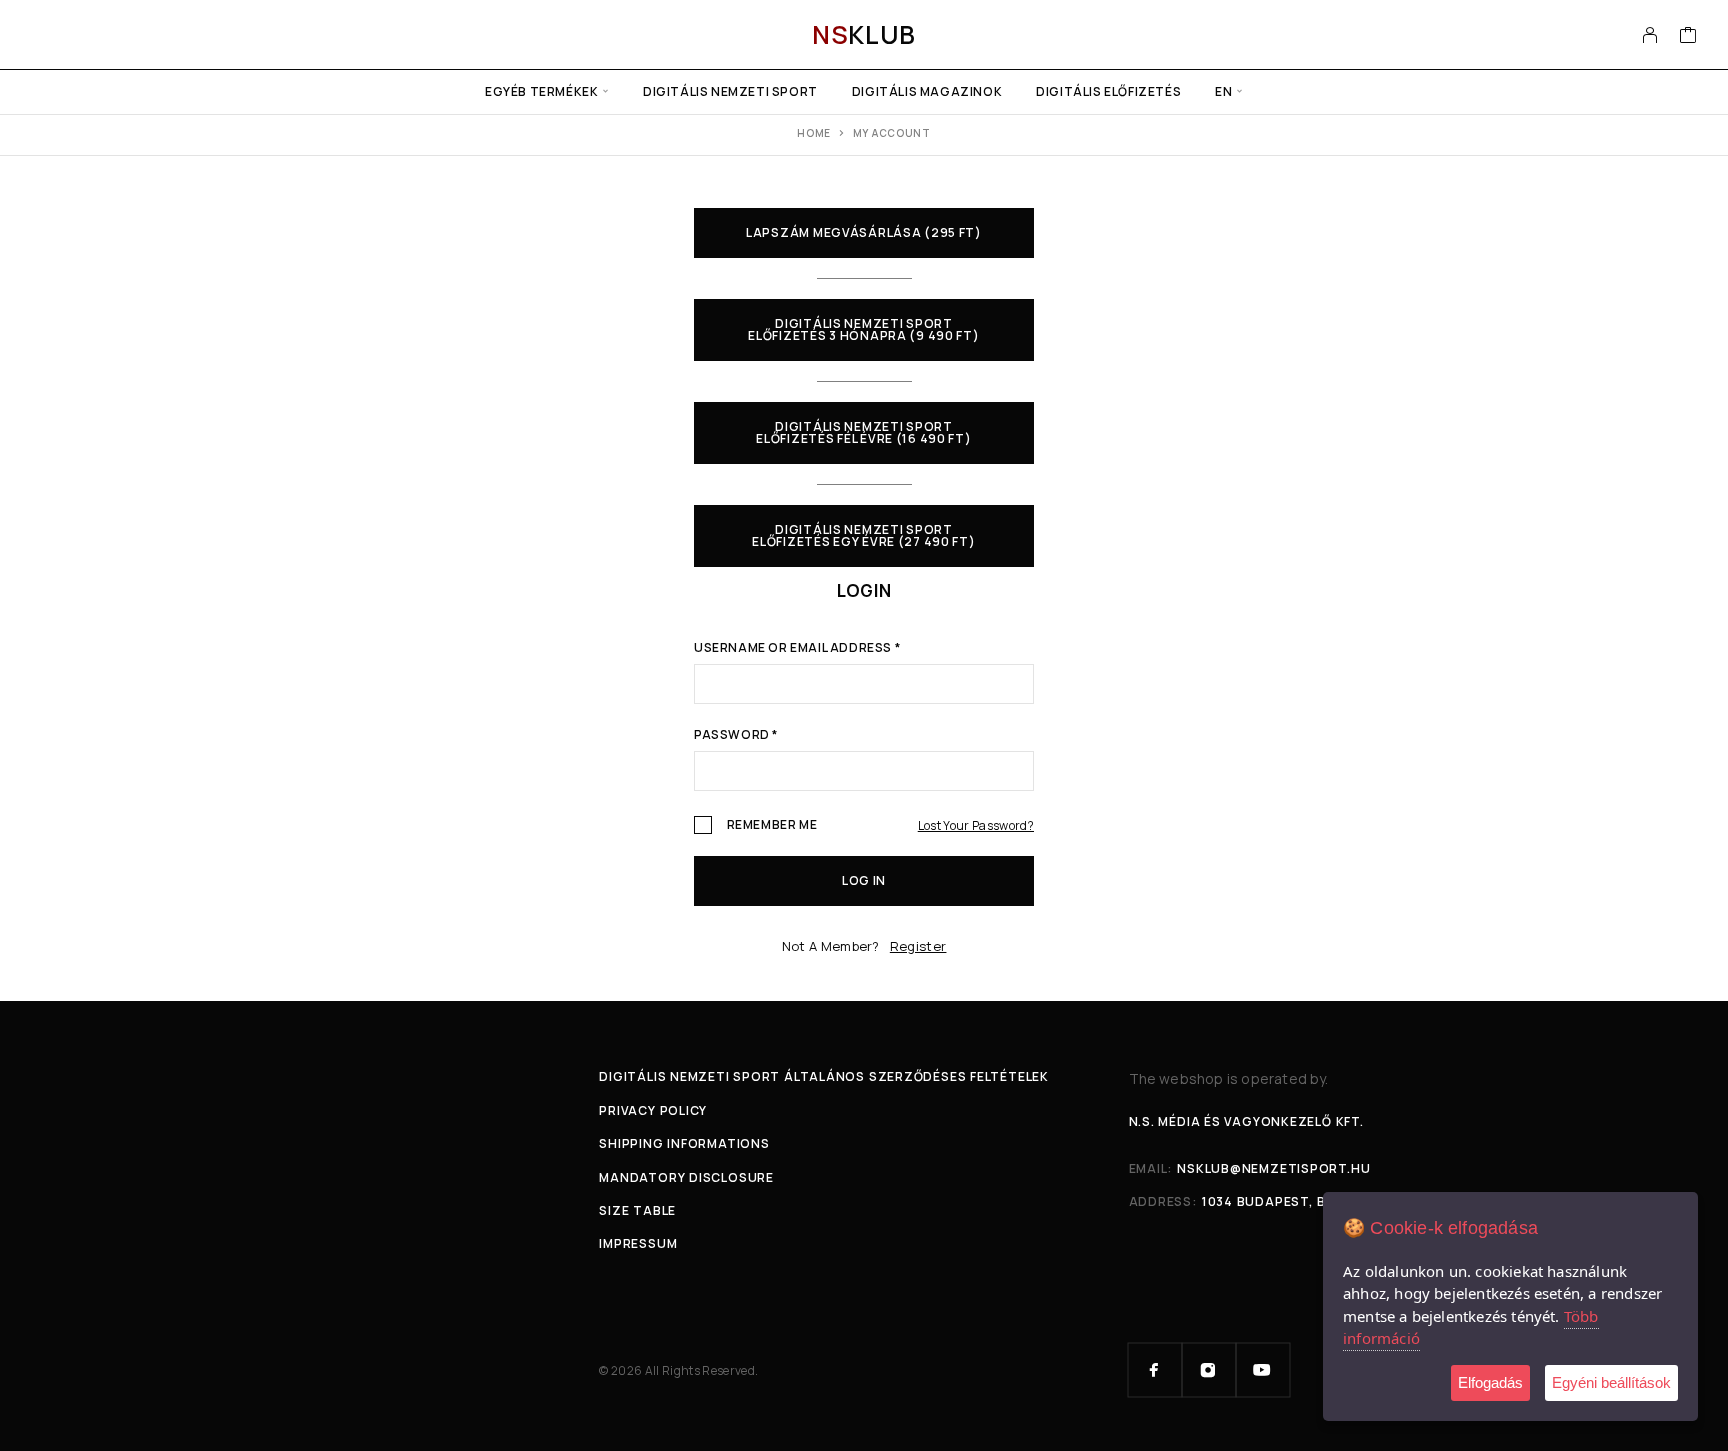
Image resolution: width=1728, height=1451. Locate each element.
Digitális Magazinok (927, 91)
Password (736, 736)
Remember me (770, 825)
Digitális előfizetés (1108, 91)
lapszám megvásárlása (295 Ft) (864, 232)
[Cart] (1688, 37)
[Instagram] (1209, 1370)
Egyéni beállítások (1611, 1382)
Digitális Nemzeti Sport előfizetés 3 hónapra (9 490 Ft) (863, 329)
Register (918, 946)
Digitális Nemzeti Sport (730, 91)
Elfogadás (1490, 1382)
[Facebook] (1155, 1370)
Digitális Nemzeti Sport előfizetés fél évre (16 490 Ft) (863, 432)
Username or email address (797, 649)
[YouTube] (1263, 1370)
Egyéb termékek (541, 91)
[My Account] (1650, 35)
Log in (864, 880)
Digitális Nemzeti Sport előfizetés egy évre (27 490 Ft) (863, 535)
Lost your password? (976, 825)
